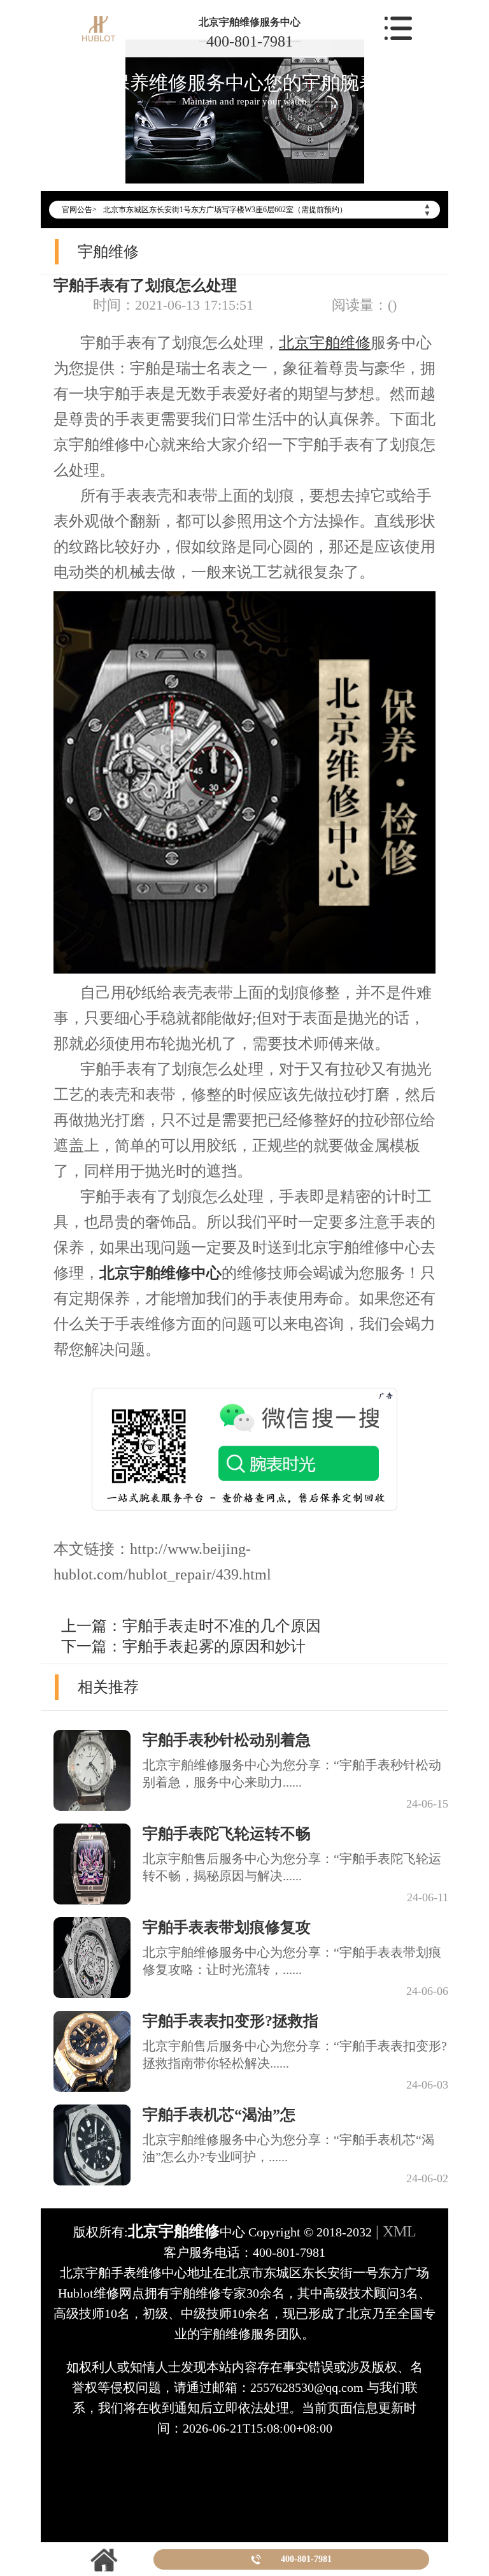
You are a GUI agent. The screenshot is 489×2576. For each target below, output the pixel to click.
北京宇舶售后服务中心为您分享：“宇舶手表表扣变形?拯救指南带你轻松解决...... (295, 2054)
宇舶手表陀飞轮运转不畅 (227, 1834)
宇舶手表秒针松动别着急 (227, 1740)
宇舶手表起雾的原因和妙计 (214, 1646)
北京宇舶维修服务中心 (250, 22)
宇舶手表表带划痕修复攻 (227, 1927)
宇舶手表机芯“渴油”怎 (219, 2115)
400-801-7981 (250, 41)
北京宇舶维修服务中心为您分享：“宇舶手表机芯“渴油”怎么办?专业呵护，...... (288, 2148)
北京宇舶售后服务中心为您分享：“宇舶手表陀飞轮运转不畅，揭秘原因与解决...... (292, 1867)
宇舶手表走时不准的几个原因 (222, 1626)
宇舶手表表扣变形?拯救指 (230, 2021)
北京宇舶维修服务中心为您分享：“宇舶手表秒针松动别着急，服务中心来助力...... (292, 1774)
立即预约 (245, 1316)
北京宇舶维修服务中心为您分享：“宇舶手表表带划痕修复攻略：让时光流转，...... (292, 1961)
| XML (394, 2231)
